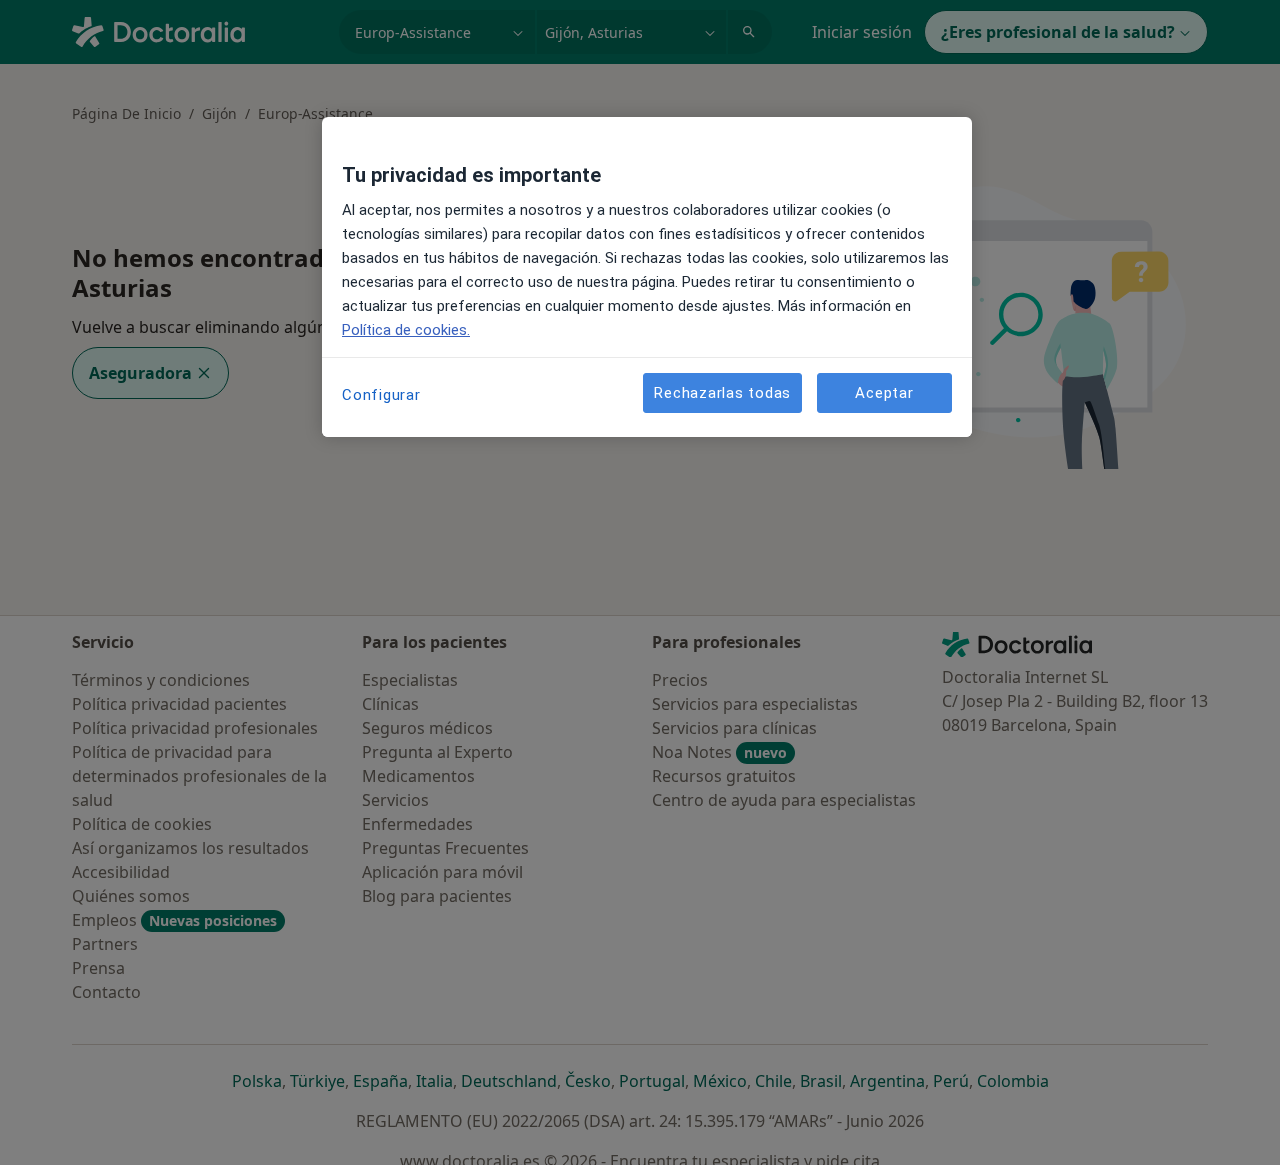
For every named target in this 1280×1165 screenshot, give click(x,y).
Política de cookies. (406, 330)
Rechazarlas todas (722, 392)
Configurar (381, 395)
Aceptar (884, 392)
